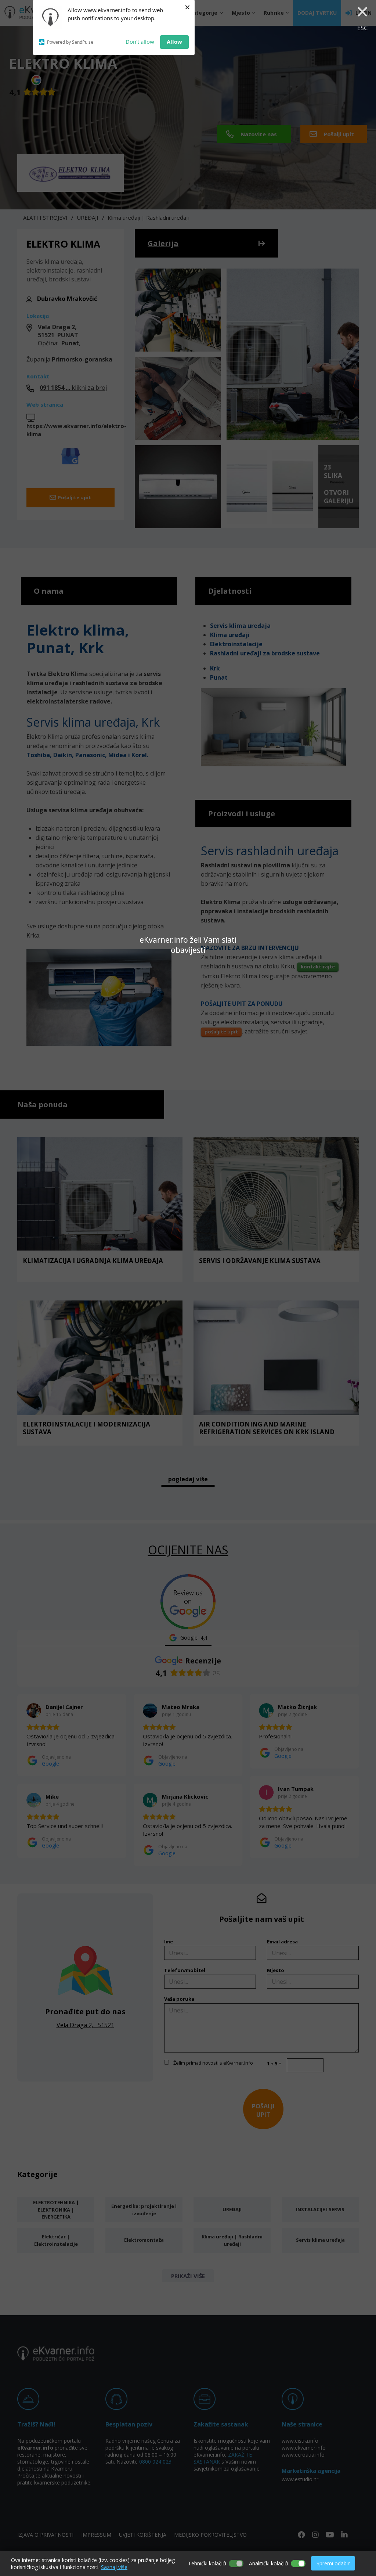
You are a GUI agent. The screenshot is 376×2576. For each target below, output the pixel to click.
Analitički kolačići (269, 2563)
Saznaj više (114, 2567)
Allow (174, 42)
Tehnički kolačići (207, 2563)
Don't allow (140, 42)
